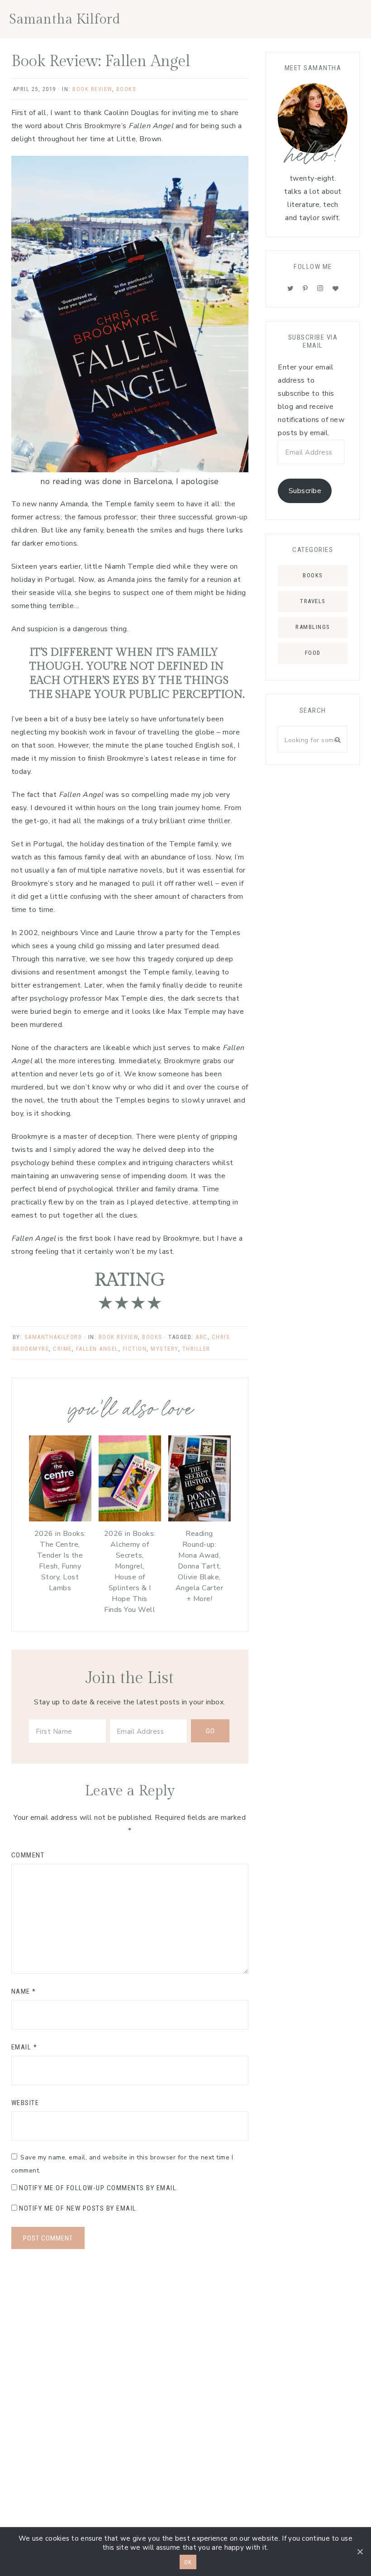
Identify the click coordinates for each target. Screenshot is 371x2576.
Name (24, 1991)
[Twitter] (290, 288)
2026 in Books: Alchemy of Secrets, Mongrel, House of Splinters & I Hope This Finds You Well (130, 1572)
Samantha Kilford (65, 19)
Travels (313, 601)
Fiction (135, 1349)
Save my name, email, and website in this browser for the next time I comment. (122, 2164)
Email (24, 2047)
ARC (202, 1337)
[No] (360, 2552)
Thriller (196, 1349)
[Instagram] (320, 288)
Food (313, 653)
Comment (28, 1855)
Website (25, 2103)
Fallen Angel (97, 1349)
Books (126, 89)
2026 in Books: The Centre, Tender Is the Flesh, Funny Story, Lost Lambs (60, 1561)
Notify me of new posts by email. (79, 2208)
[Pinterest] (305, 288)
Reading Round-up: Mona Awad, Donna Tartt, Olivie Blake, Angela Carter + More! (200, 1566)
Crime (62, 1349)
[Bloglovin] (336, 288)
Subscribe (305, 491)
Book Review (92, 89)
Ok (188, 2562)
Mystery (164, 1349)
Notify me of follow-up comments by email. (99, 2188)
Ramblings (313, 627)
